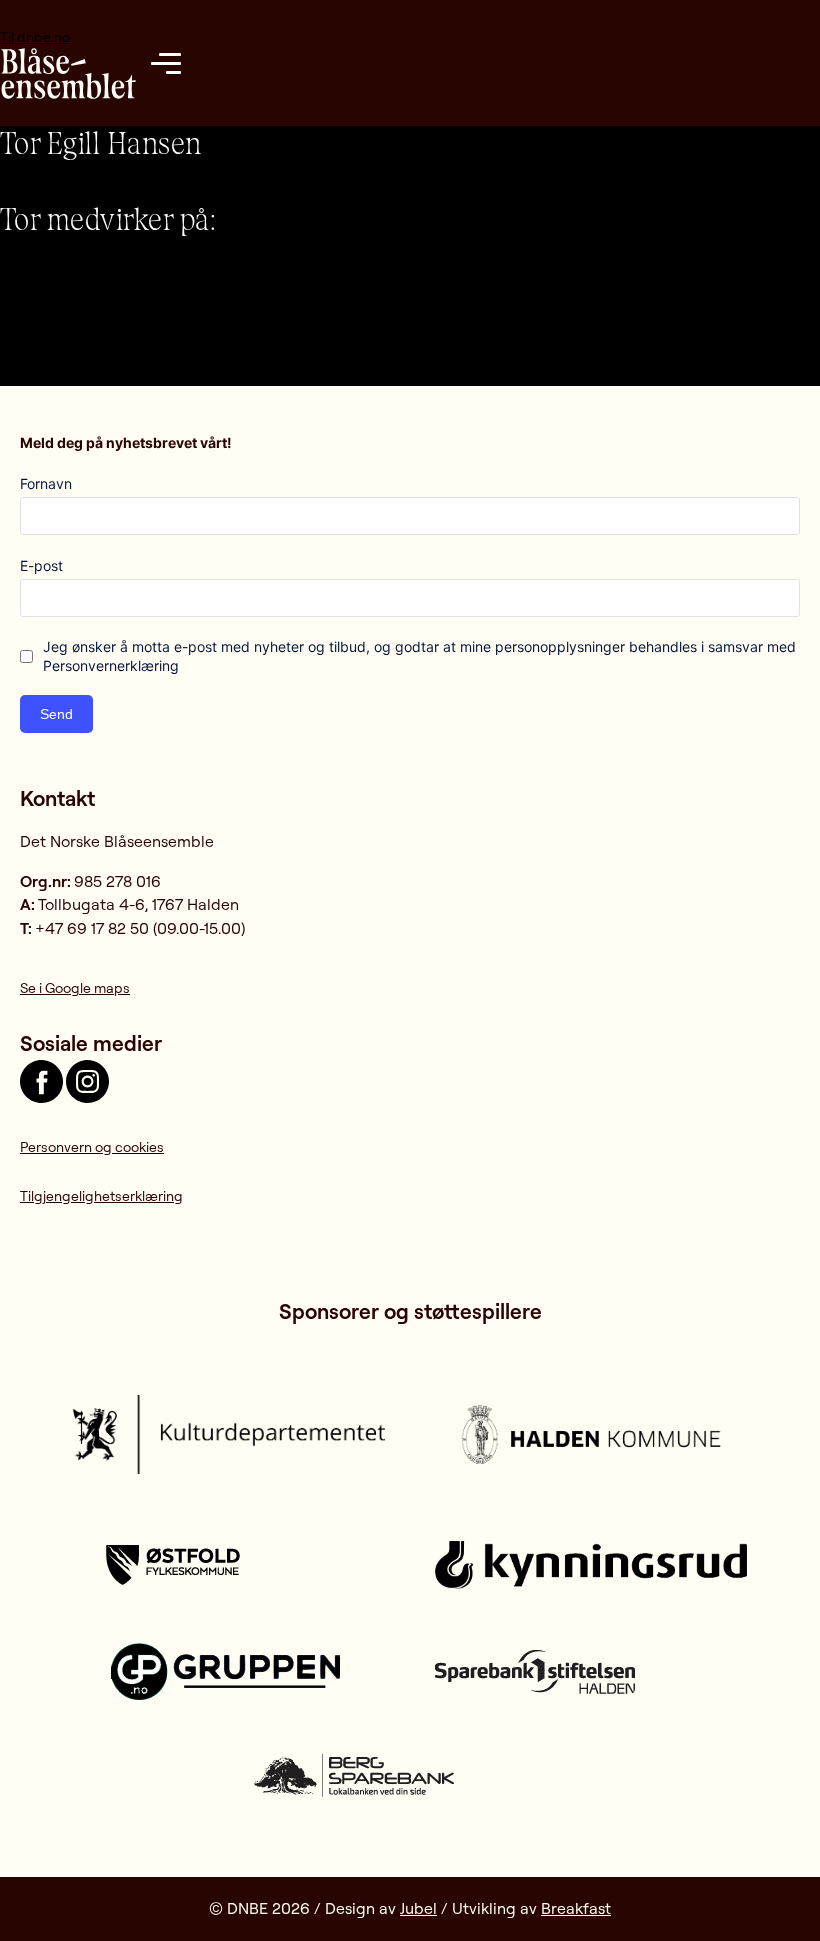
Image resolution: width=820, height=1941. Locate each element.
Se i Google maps (75, 987)
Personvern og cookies (92, 1146)
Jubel (418, 1908)
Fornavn (46, 483)
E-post (41, 565)
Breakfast (576, 1908)
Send (56, 714)
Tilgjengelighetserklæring (101, 1195)
